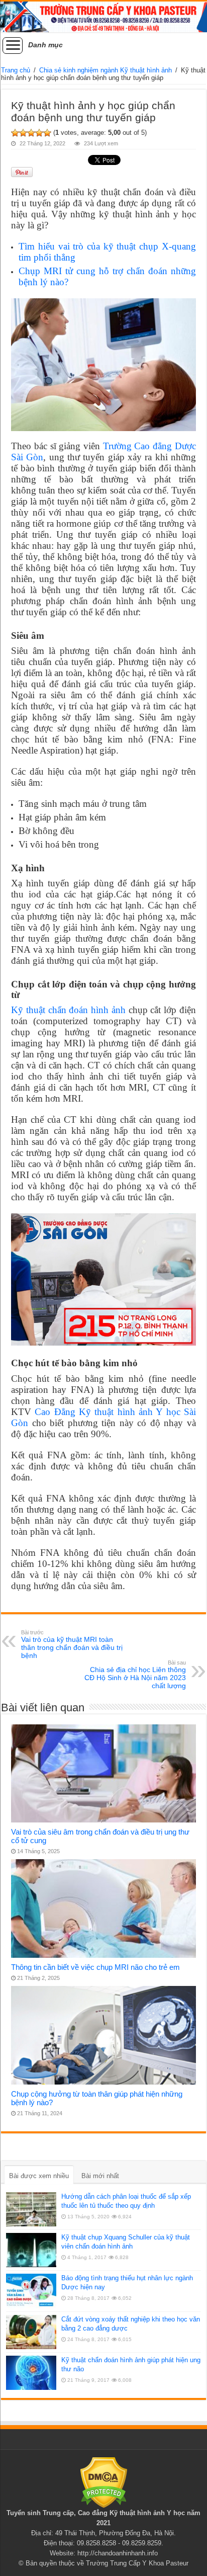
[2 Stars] (23, 133)
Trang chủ (16, 70)
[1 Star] (15, 133)
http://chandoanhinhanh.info (118, 2553)
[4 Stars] (39, 133)
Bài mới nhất (100, 2176)
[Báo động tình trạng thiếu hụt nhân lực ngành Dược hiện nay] (31, 2291)
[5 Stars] (47, 133)
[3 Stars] (31, 133)
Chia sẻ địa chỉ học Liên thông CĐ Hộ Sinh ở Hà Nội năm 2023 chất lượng (135, 1675)
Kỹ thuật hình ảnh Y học (147, 2513)
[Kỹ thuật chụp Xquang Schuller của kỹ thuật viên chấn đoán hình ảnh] (31, 2250)
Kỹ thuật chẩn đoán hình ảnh (68, 1010)
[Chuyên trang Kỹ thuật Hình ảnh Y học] (103, 17)
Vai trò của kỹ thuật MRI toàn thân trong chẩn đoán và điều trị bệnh (72, 1644)
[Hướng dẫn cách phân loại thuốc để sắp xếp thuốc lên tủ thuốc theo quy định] (31, 2209)
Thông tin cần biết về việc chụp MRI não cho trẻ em (95, 1967)
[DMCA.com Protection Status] (104, 2482)
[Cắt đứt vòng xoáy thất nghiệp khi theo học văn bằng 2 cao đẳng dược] (31, 2332)
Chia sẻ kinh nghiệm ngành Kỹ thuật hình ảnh (106, 70)
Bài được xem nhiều (39, 2176)
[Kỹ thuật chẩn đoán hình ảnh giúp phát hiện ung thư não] (31, 2373)
